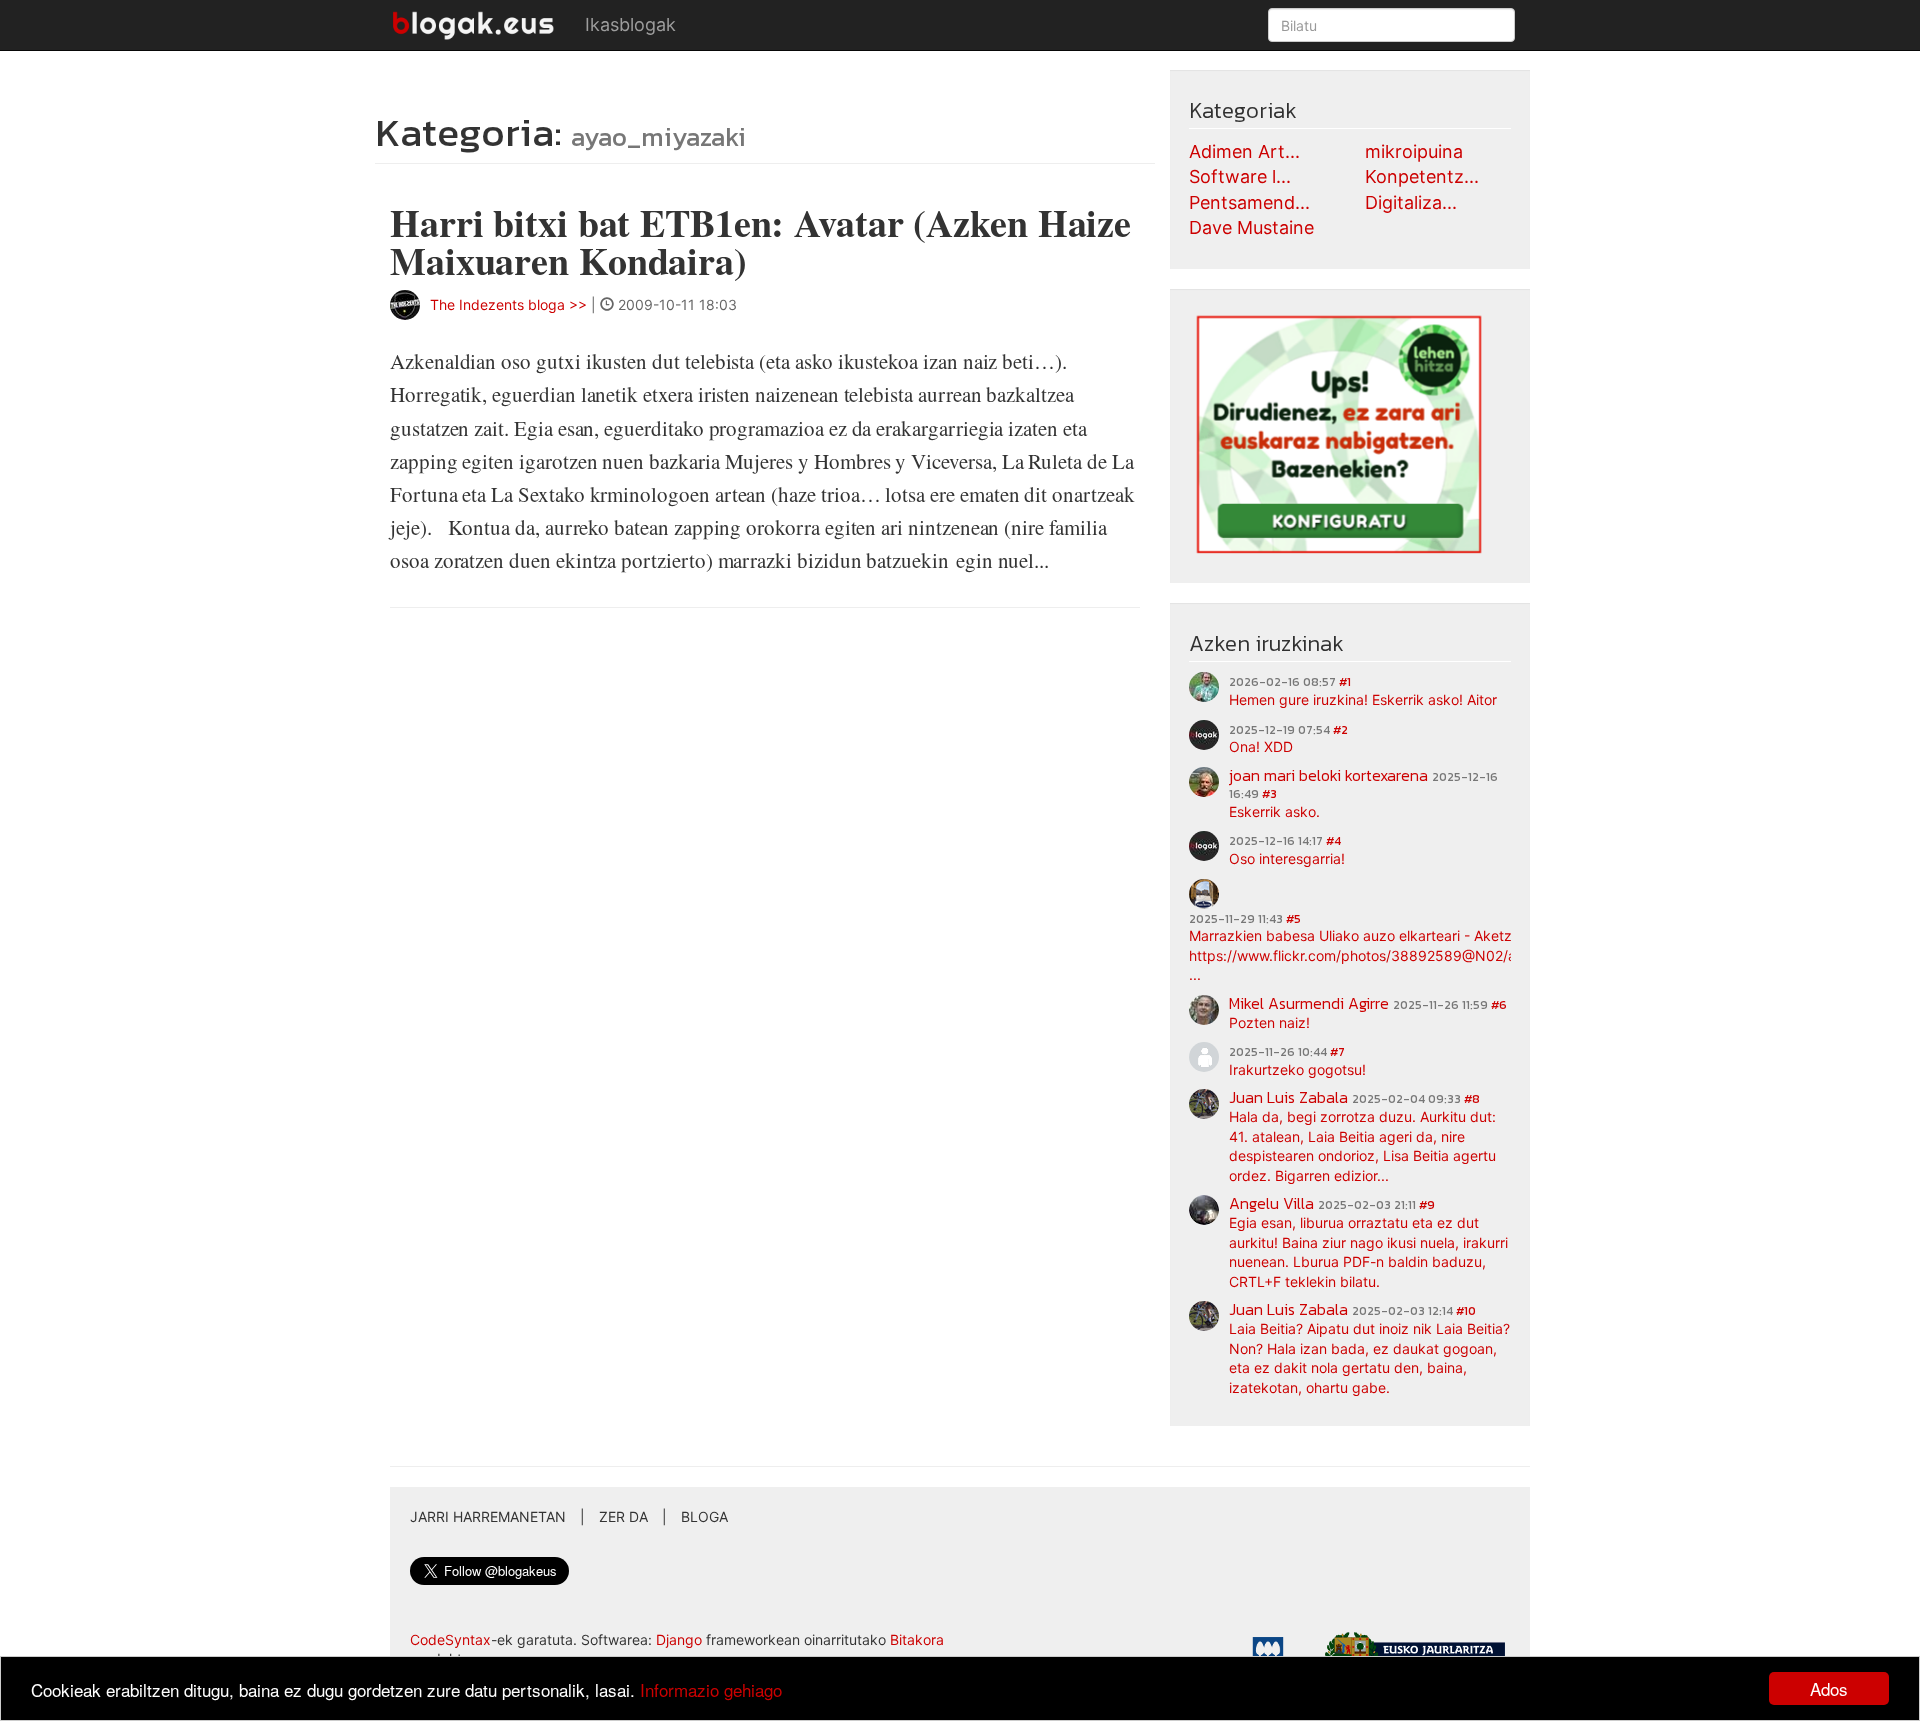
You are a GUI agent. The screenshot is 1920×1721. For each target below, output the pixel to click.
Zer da (623, 1516)
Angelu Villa (1271, 1203)
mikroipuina (1414, 151)
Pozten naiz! (1269, 1022)
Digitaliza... (1411, 202)
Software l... (1240, 176)
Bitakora (917, 1639)
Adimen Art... (1244, 151)
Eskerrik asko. (1274, 811)
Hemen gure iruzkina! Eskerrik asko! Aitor (1363, 699)
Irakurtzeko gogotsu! (1297, 1069)
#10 (1466, 1311)
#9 (1427, 1205)
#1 (1345, 682)
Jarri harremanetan (488, 1516)
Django (679, 1639)
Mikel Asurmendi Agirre (1309, 1003)
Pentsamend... (1249, 202)
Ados (1829, 1688)
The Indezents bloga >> (508, 304)
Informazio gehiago (711, 1689)
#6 (1499, 1005)
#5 (1293, 919)
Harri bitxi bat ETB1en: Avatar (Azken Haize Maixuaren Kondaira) (760, 241)
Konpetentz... (1422, 176)
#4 (1333, 841)
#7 (1337, 1052)
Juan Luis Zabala (1288, 1097)
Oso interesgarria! (1287, 858)
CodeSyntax (450, 1639)
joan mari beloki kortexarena (1328, 775)
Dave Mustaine (1251, 227)
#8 (1472, 1099)
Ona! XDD (1261, 746)
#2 (1340, 730)
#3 (1269, 794)
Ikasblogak (630, 24)
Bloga (704, 1516)
